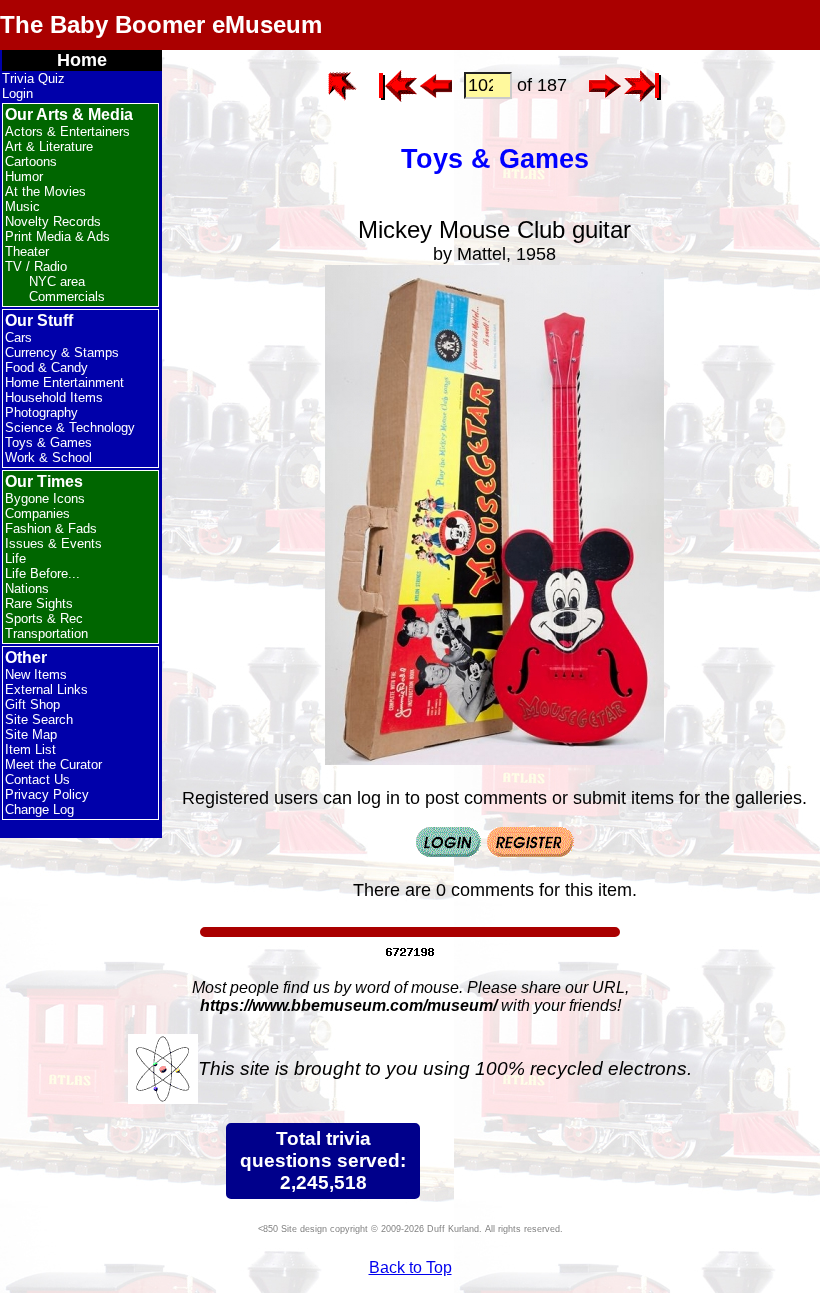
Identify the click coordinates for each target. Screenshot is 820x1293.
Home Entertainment (64, 382)
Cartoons (31, 161)
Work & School (48, 457)
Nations (27, 588)
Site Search (39, 719)
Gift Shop (32, 704)
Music (22, 206)
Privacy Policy (47, 794)
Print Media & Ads (57, 236)
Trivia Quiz (33, 78)
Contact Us (37, 779)
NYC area (57, 281)
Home (82, 60)
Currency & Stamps (62, 352)
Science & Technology (70, 427)
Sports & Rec (44, 618)
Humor (24, 176)
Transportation (46, 633)
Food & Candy (46, 367)
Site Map (31, 734)
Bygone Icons (45, 498)
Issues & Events (53, 543)
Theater (27, 251)
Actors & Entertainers (67, 131)
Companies (37, 513)
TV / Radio (36, 266)
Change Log (39, 809)
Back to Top (410, 1267)
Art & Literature (49, 146)
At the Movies (45, 191)
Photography (41, 412)
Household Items (54, 397)
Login (17, 93)
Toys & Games (48, 442)
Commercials (67, 296)
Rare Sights (39, 603)
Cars (18, 337)
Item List (30, 749)
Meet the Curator (53, 764)
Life (15, 558)
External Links (46, 689)
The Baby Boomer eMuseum (161, 24)
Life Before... (42, 573)
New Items (36, 674)
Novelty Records (53, 221)
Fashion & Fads (51, 528)
